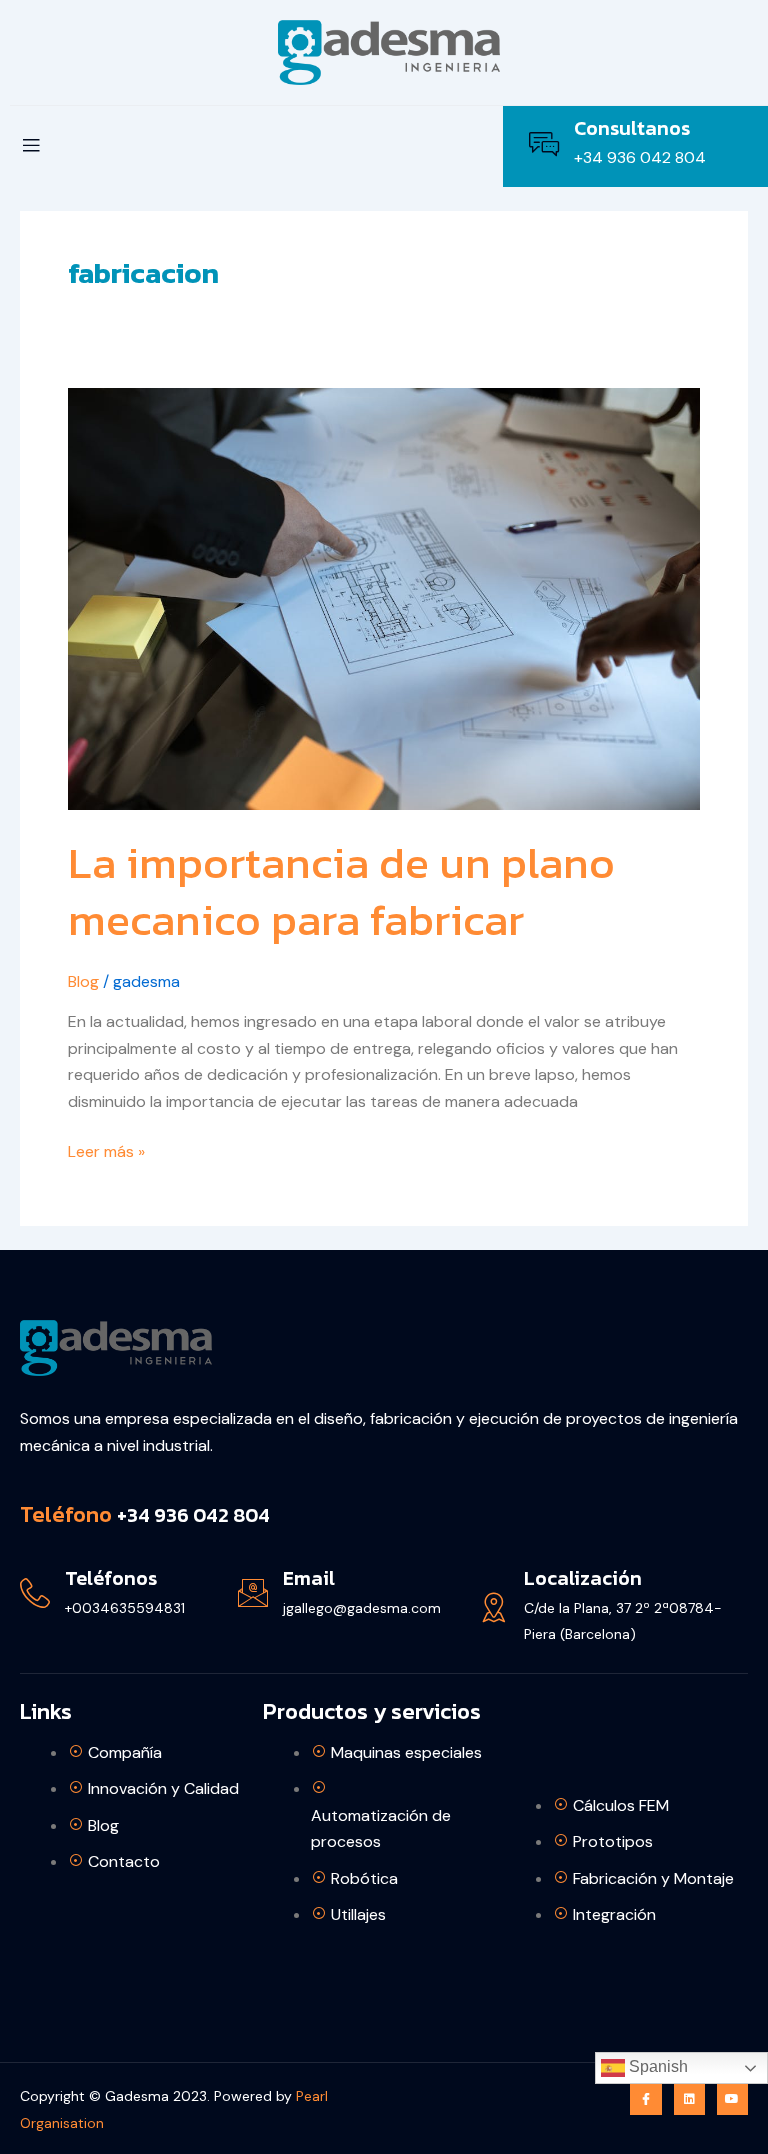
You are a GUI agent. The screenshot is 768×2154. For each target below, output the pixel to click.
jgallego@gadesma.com (362, 1608)
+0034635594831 (125, 1608)
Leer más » (106, 1150)
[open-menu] (31, 146)
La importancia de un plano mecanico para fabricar (341, 891)
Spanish (656, 2066)
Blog (83, 981)
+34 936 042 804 (640, 157)
